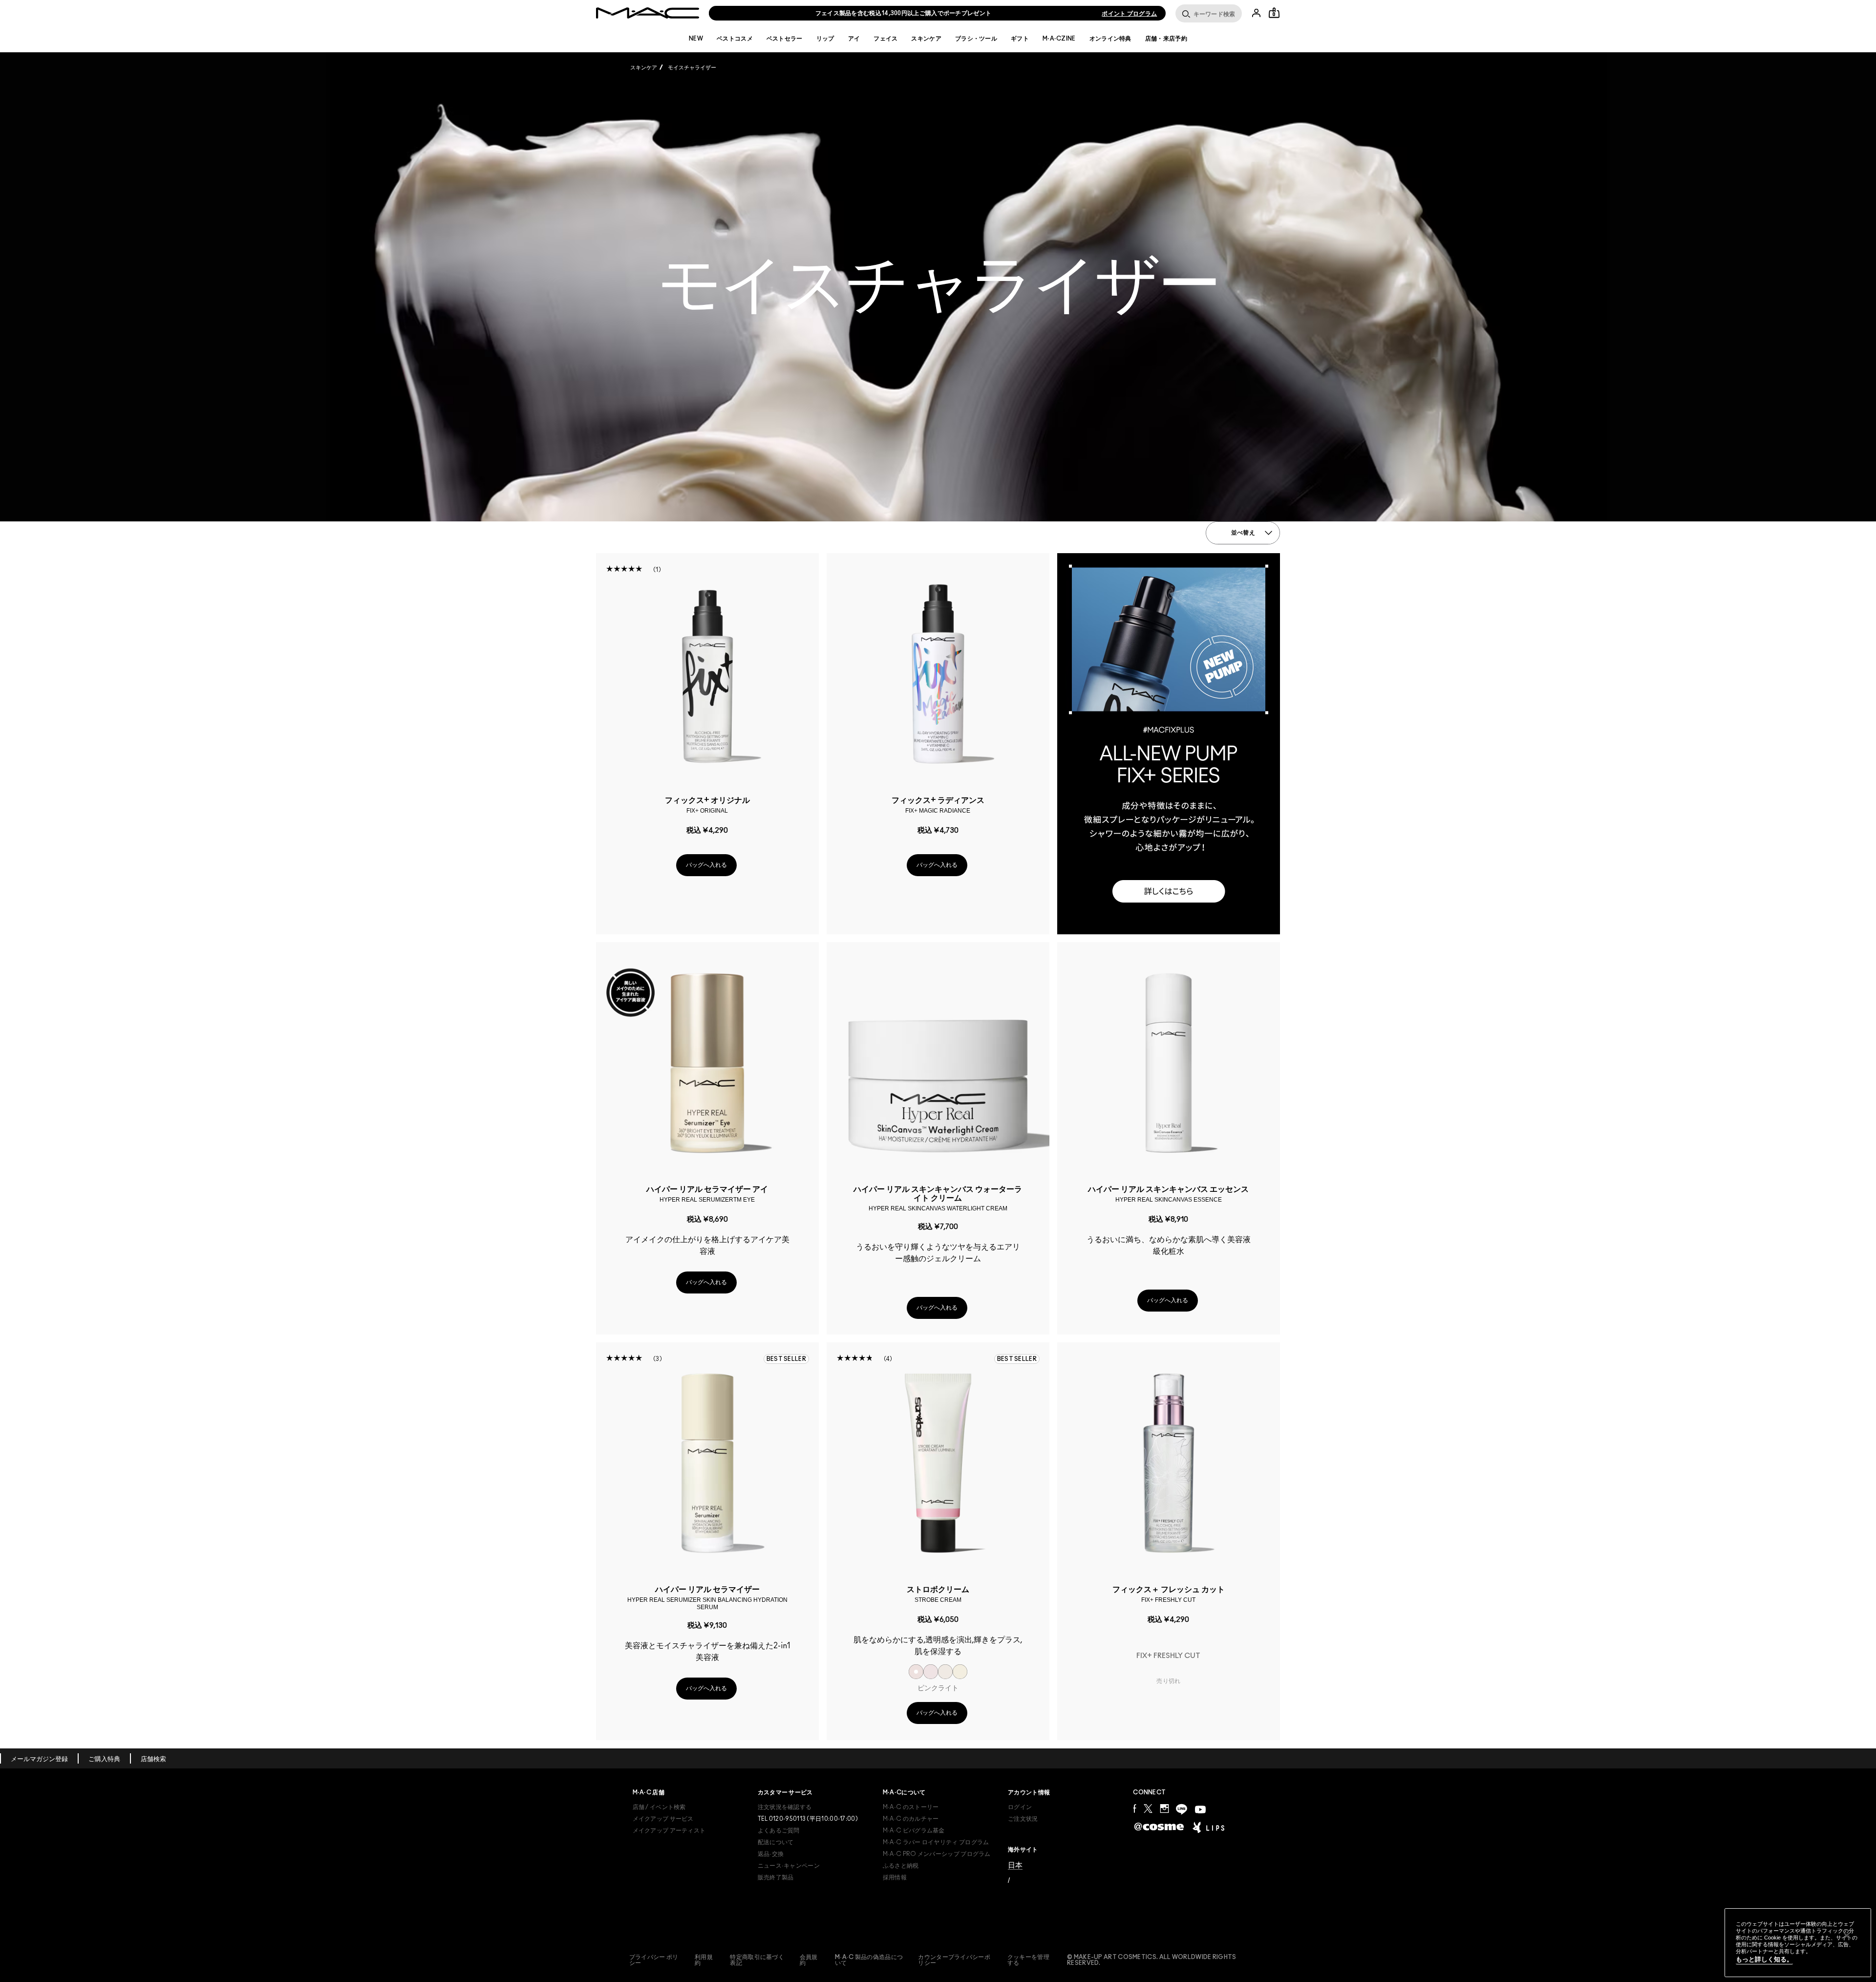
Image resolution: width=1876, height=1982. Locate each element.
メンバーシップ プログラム (937, 1854)
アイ (854, 39)
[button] (1169, 744)
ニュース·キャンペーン (789, 1866)
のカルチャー (911, 1819)
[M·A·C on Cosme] (1159, 1826)
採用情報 (895, 1877)
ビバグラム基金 (914, 1831)
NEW (696, 39)
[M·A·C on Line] (1182, 1809)
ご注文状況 (1023, 1819)
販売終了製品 (776, 1877)
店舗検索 (153, 1759)
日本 (1015, 1865)
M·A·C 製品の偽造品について (869, 1960)
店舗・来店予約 (1166, 39)
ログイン (1020, 1807)
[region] (1798, 1943)
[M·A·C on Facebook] (1135, 1808)
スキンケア (926, 39)
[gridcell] (916, 1672)
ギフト (1020, 39)
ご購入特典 (104, 1759)
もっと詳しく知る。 (1764, 1959)
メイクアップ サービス (663, 1819)
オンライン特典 (1110, 39)
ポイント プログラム (1129, 14)
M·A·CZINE (1059, 39)
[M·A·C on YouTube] (1200, 1810)
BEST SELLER (786, 1359)
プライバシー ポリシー (654, 1960)
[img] (707, 674)
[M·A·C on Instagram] (1164, 1808)
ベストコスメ (735, 39)
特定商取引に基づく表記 (757, 1960)
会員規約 (809, 1960)
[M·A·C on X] (1148, 1808)
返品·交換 (771, 1854)
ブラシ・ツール (976, 39)
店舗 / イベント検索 (659, 1807)
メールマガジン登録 (39, 1759)
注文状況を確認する (785, 1807)
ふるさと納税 (901, 1866)
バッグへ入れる (706, 865)
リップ (825, 39)
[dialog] (707, 805)
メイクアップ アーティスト (669, 1831)
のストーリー (911, 1807)
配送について (776, 1842)
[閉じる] (1847, 1936)
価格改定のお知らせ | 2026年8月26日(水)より (903, 13)
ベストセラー (785, 39)
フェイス (885, 39)
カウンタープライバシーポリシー (954, 1960)
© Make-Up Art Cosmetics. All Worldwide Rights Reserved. (1152, 1960)
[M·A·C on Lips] (1208, 1827)
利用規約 (704, 1960)
